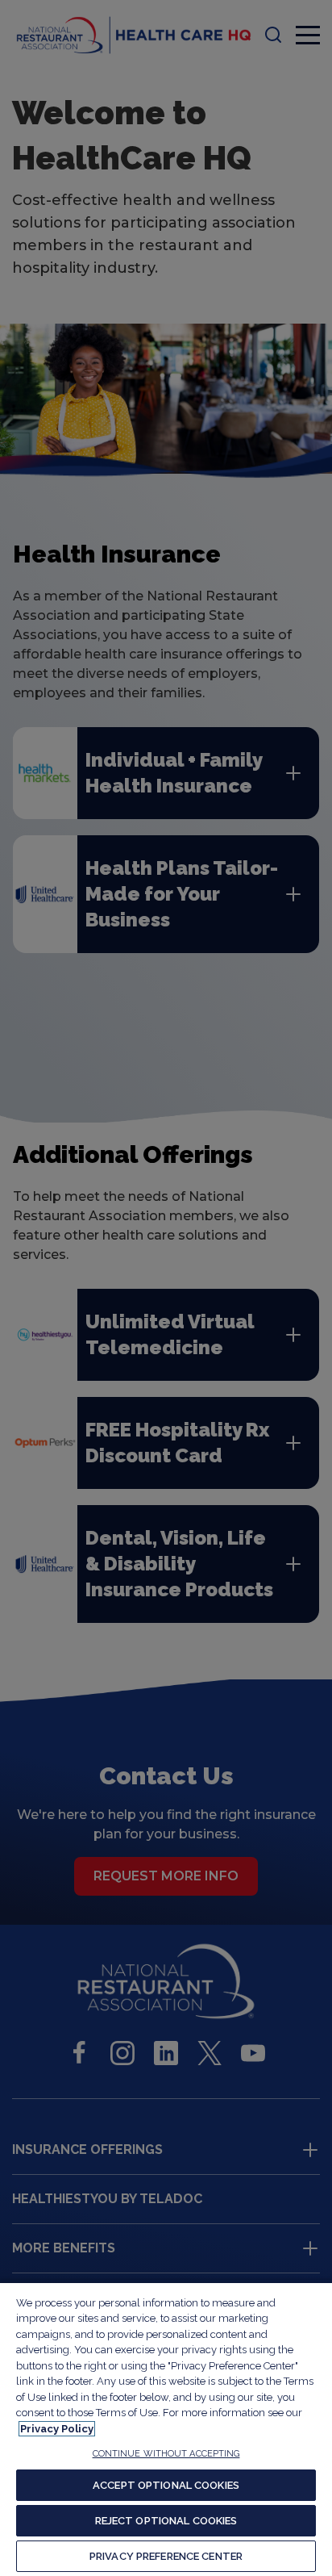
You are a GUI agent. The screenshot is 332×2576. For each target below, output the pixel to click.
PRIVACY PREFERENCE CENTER (166, 2556)
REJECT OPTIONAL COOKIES (166, 2521)
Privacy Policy (57, 2429)
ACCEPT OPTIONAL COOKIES (166, 2485)
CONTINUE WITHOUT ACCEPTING (166, 2454)
